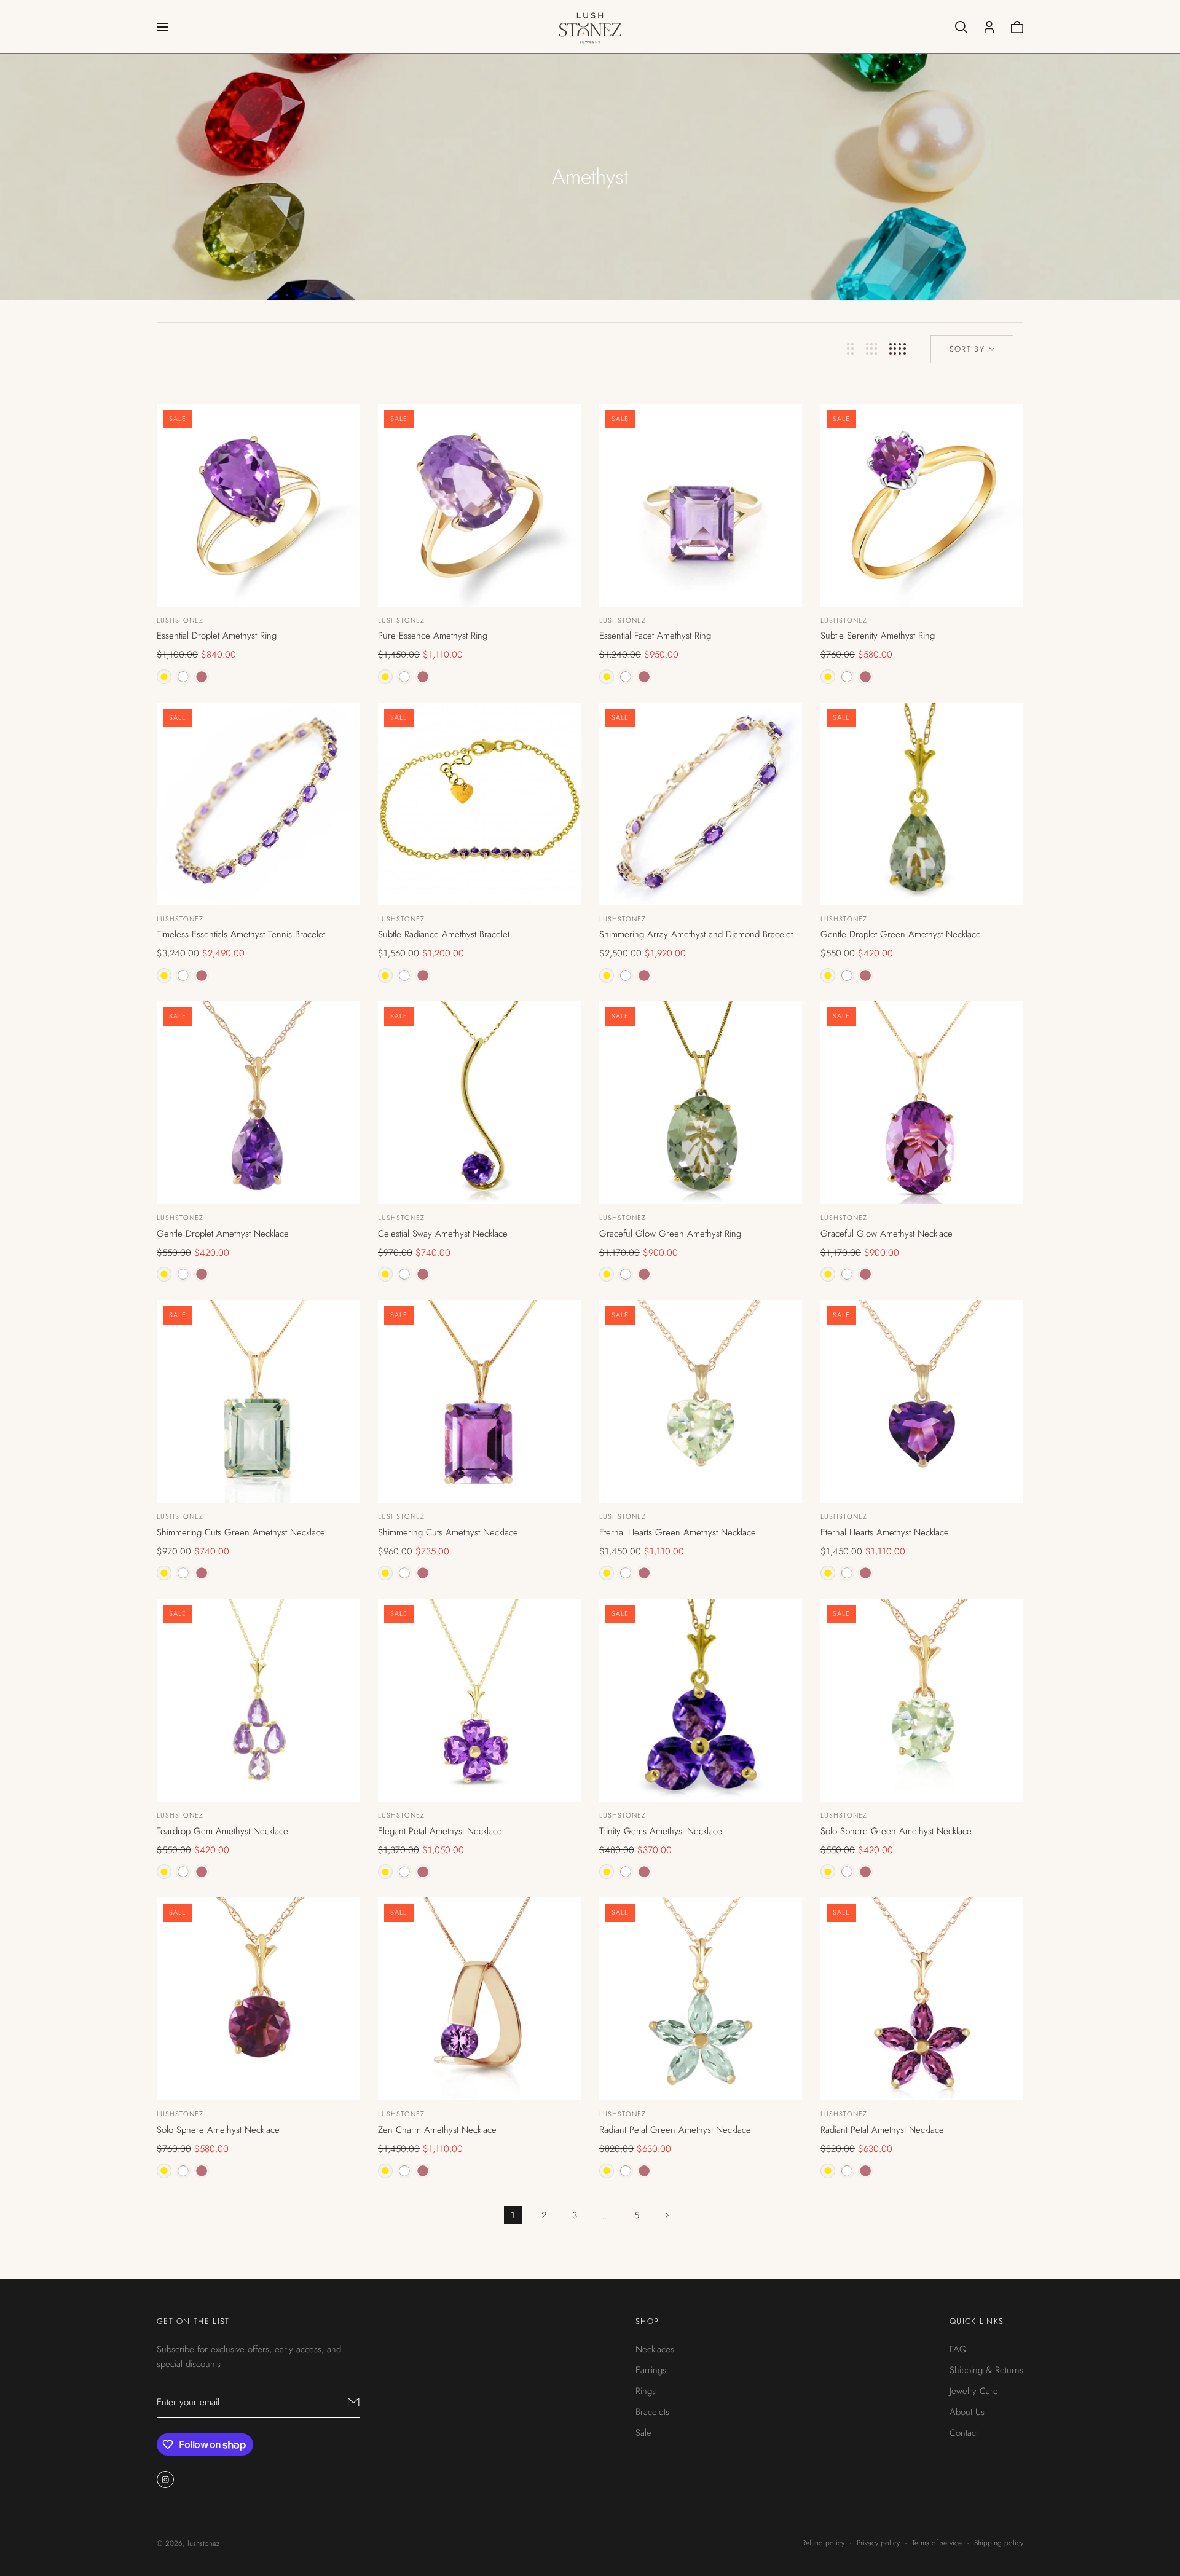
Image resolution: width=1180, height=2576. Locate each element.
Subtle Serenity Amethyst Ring (878, 636)
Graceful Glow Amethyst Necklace (887, 1234)
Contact (964, 2432)
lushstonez (180, 620)
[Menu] (162, 27)
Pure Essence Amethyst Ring (433, 636)
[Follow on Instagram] (165, 2479)
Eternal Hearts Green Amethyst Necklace (678, 1532)
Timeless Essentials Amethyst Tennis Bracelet (241, 934)
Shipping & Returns (986, 2369)
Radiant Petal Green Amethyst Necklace (675, 2130)
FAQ (958, 2349)
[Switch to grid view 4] (898, 349)
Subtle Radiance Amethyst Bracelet (444, 934)
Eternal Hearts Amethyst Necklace (885, 1532)
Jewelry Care (974, 2390)
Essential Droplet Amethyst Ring (217, 636)
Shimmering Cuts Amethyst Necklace (448, 1532)
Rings (646, 2390)
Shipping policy (999, 2543)
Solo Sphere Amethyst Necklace (218, 2130)
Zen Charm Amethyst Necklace (437, 2130)
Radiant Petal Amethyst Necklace (882, 2130)
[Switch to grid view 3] (871, 349)
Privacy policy (878, 2543)
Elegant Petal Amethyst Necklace (440, 1831)
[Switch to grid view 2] (850, 349)
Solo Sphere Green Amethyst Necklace (896, 1831)
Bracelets (652, 2411)
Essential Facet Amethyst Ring (655, 636)
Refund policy (823, 2543)
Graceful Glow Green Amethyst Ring (670, 1234)
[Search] (961, 27)
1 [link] (513, 2215)
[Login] (989, 27)
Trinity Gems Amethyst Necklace (661, 1831)
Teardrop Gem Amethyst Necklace (222, 1831)
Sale (643, 2432)
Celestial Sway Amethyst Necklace (443, 1234)
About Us (967, 2411)
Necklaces (655, 2349)
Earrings (651, 2369)
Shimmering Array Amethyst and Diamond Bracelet (696, 934)
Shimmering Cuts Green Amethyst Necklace (241, 1532)
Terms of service (937, 2543)
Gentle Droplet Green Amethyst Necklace (901, 934)
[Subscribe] (354, 2401)
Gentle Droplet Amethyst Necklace (223, 1234)
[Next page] (667, 2215)
